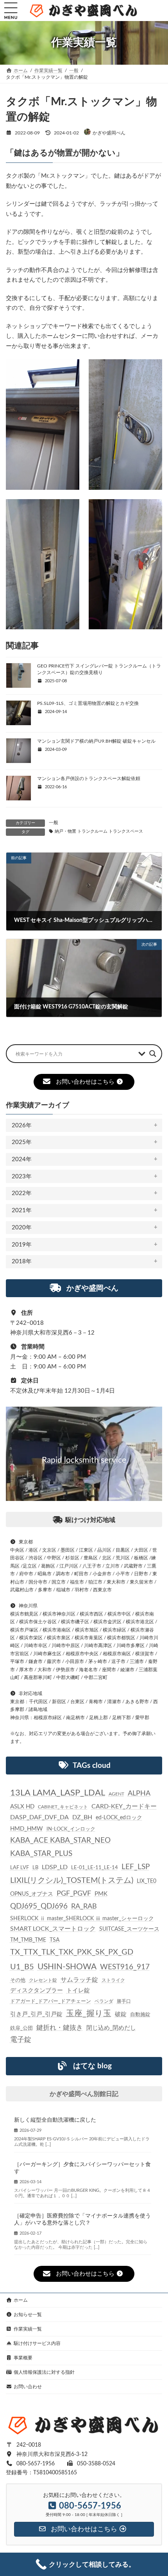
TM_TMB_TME (28, 1940)
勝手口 (124, 2001)
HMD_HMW (27, 1828)
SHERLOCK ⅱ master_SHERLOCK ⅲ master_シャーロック (82, 1919)
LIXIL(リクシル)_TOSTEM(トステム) (72, 1880)
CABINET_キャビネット (63, 1807)
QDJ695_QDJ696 (39, 1906)
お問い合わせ (28, 2387)
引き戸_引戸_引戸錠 (36, 2014)
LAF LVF (20, 1868)
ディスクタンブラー (37, 1991)
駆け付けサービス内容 (37, 2343)
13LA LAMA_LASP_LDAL (58, 1793)
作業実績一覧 (28, 2329)
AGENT (116, 1794)
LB (35, 1868)
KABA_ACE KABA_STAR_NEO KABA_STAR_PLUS (60, 1847)
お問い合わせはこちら (85, 1082)
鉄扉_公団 (21, 2028)
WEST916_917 (125, 1967)
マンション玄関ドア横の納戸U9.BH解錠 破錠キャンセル (96, 741)
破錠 (121, 2014)
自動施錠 (140, 2015)
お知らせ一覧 (28, 2315)
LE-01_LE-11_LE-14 (95, 1868)
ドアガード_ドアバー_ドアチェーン (51, 2001)
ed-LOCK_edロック (119, 1818)
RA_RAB (84, 1906)
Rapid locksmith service (84, 1460)
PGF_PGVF (74, 1894)
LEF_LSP (136, 1867)
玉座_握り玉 (89, 2014)
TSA (55, 1940)
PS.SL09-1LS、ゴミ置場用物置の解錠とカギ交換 (88, 703)
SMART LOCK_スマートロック (53, 1929)
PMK (101, 1894)
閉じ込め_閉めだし (111, 2028)
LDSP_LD (55, 1867)
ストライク (113, 1980)
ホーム (21, 2300)
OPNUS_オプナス (32, 1894)
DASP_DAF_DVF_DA (39, 1817)
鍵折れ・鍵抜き (60, 2027)
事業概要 (23, 2358)
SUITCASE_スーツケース (129, 1929)
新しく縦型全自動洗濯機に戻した (55, 2120)
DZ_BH (82, 1817)
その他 (18, 1980)
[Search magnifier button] (153, 1054)
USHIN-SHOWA (67, 1966)
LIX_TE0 (147, 1881)
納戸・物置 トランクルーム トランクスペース (99, 832)
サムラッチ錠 (79, 1979)
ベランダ (104, 2001)
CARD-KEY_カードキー (124, 1806)
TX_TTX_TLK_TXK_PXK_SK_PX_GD (72, 1952)
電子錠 (21, 2039)
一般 (54, 823)
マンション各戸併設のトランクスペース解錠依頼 (89, 779)
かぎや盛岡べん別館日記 (84, 2094)
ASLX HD (22, 1807)
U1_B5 (22, 1967)
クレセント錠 (43, 1980)
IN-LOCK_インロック (71, 1829)
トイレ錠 (78, 1991)
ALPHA (139, 1793)
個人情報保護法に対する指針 (44, 2372)
